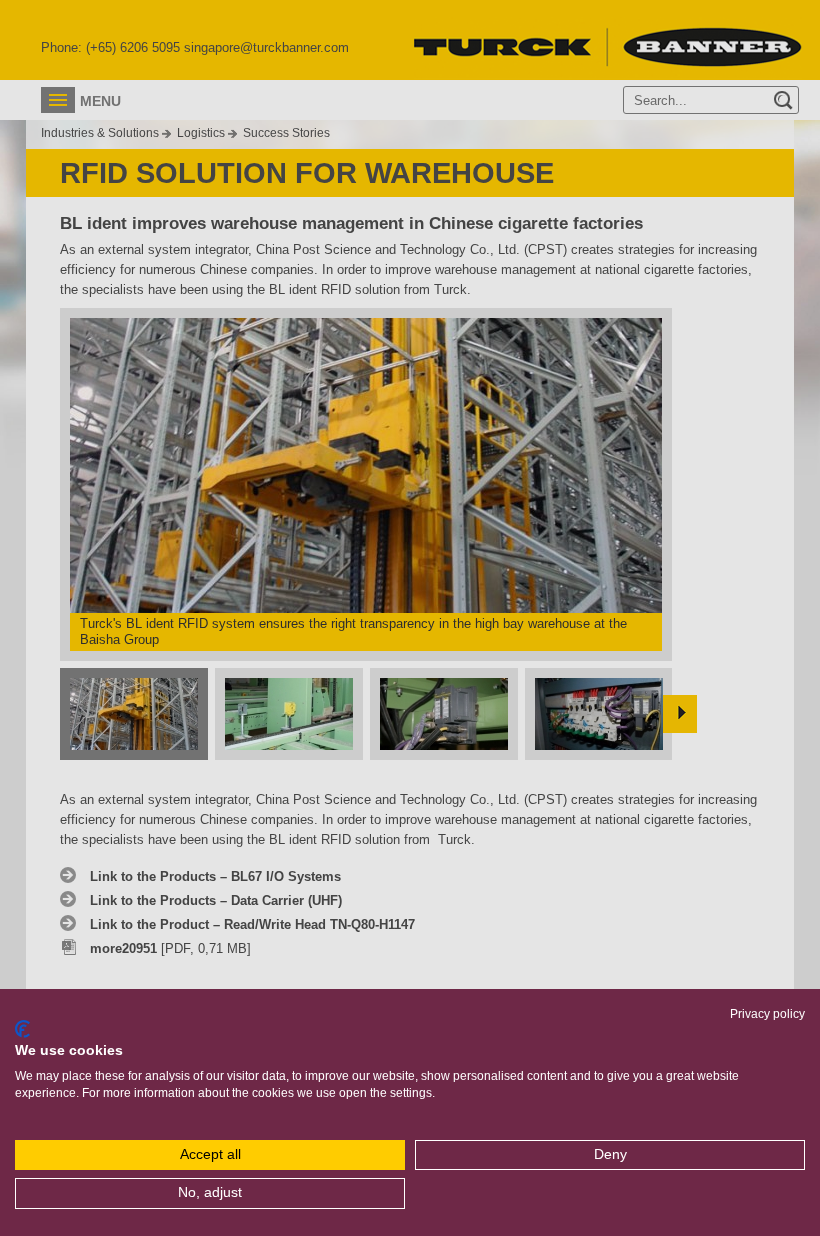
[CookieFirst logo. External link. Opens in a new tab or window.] (22, 1029)
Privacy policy (767, 1014)
